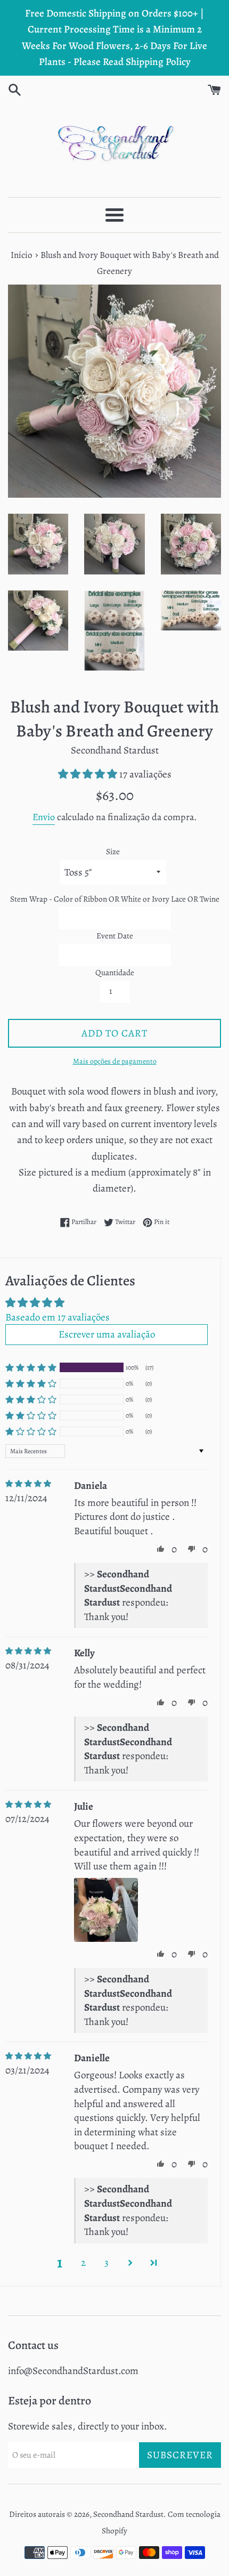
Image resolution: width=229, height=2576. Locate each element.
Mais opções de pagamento (115, 1061)
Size (113, 852)
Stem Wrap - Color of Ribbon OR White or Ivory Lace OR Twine (115, 899)
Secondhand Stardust (128, 2514)
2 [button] (83, 2263)
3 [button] (107, 2263)
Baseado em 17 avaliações (58, 1317)
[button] (89, 774)
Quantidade (115, 973)
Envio (44, 817)
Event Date (115, 936)
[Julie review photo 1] (106, 1910)
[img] (28, 1484)
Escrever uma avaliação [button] (107, 1334)
